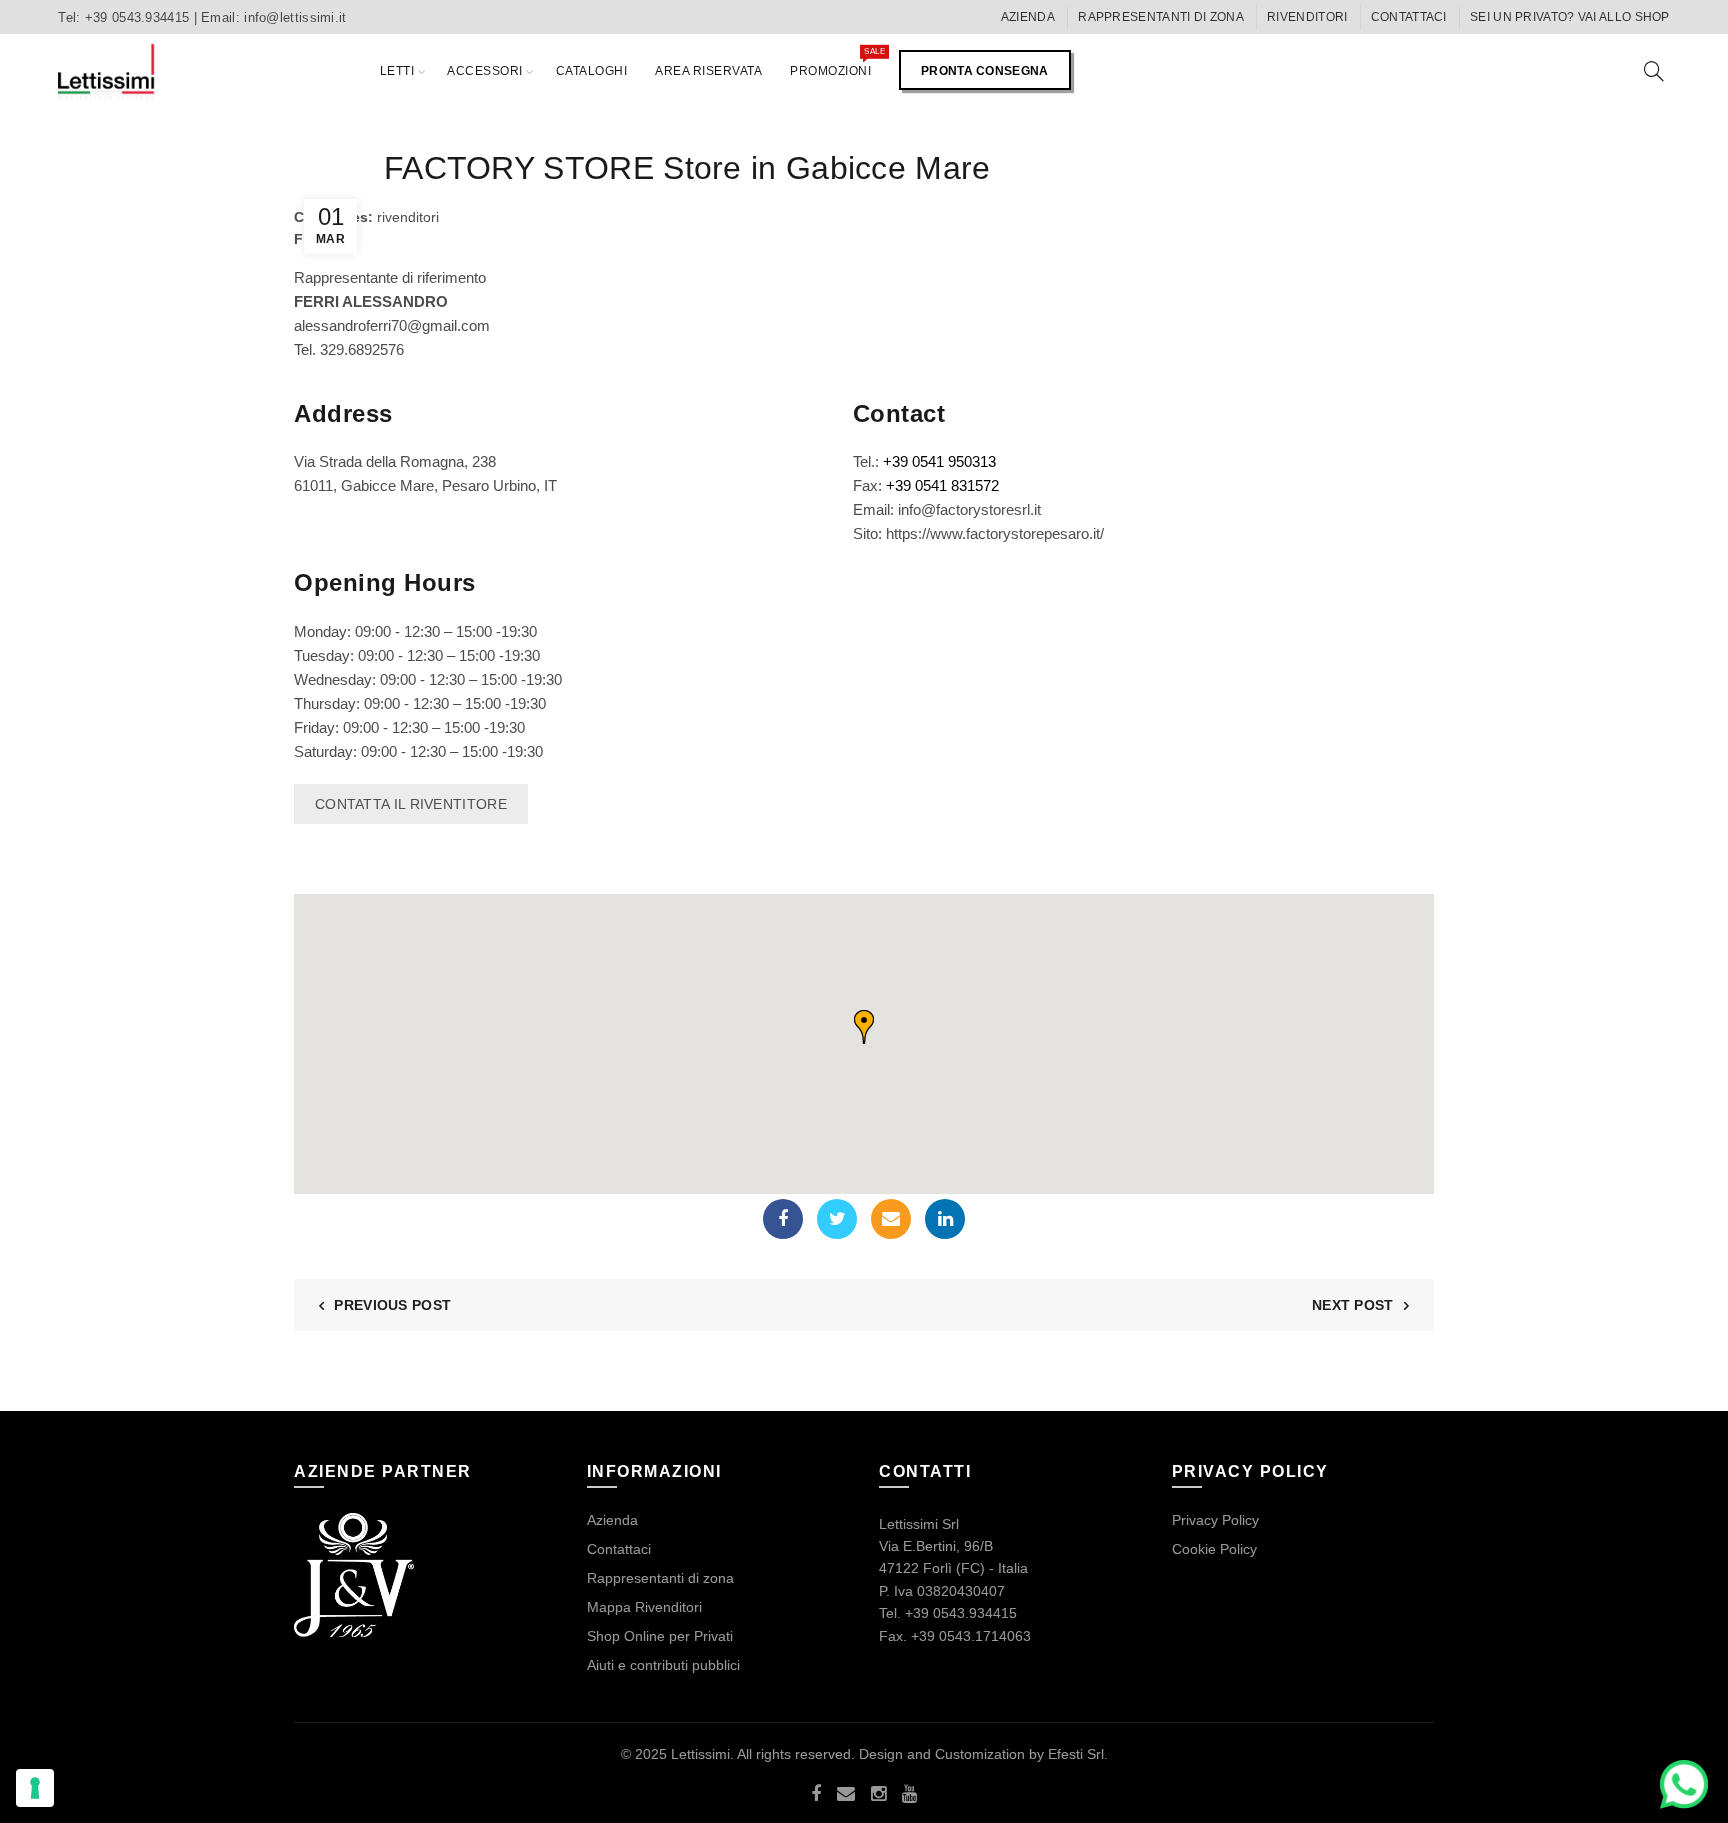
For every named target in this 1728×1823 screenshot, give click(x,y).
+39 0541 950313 (939, 461)
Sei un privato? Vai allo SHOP (1570, 17)
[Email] (891, 1219)
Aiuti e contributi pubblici (663, 1665)
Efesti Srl (1076, 1754)
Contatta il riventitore (411, 804)
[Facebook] (783, 1219)
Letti (397, 71)
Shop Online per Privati (660, 1636)
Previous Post (392, 1305)
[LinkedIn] (945, 1219)
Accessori (485, 71)
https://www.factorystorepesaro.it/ (995, 533)
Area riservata (708, 71)
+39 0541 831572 (942, 485)
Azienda (612, 1520)
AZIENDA (1028, 17)
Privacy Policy (1215, 1520)
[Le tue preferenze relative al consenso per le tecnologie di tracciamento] (35, 1788)
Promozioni (837, 62)
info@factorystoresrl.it (969, 509)
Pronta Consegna (985, 71)
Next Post (1353, 1305)
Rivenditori (1307, 17)
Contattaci (1409, 17)
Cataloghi (592, 71)
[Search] (1654, 71)
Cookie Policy (1214, 1549)
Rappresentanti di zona (1161, 17)
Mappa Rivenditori (644, 1607)
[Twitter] (837, 1219)
